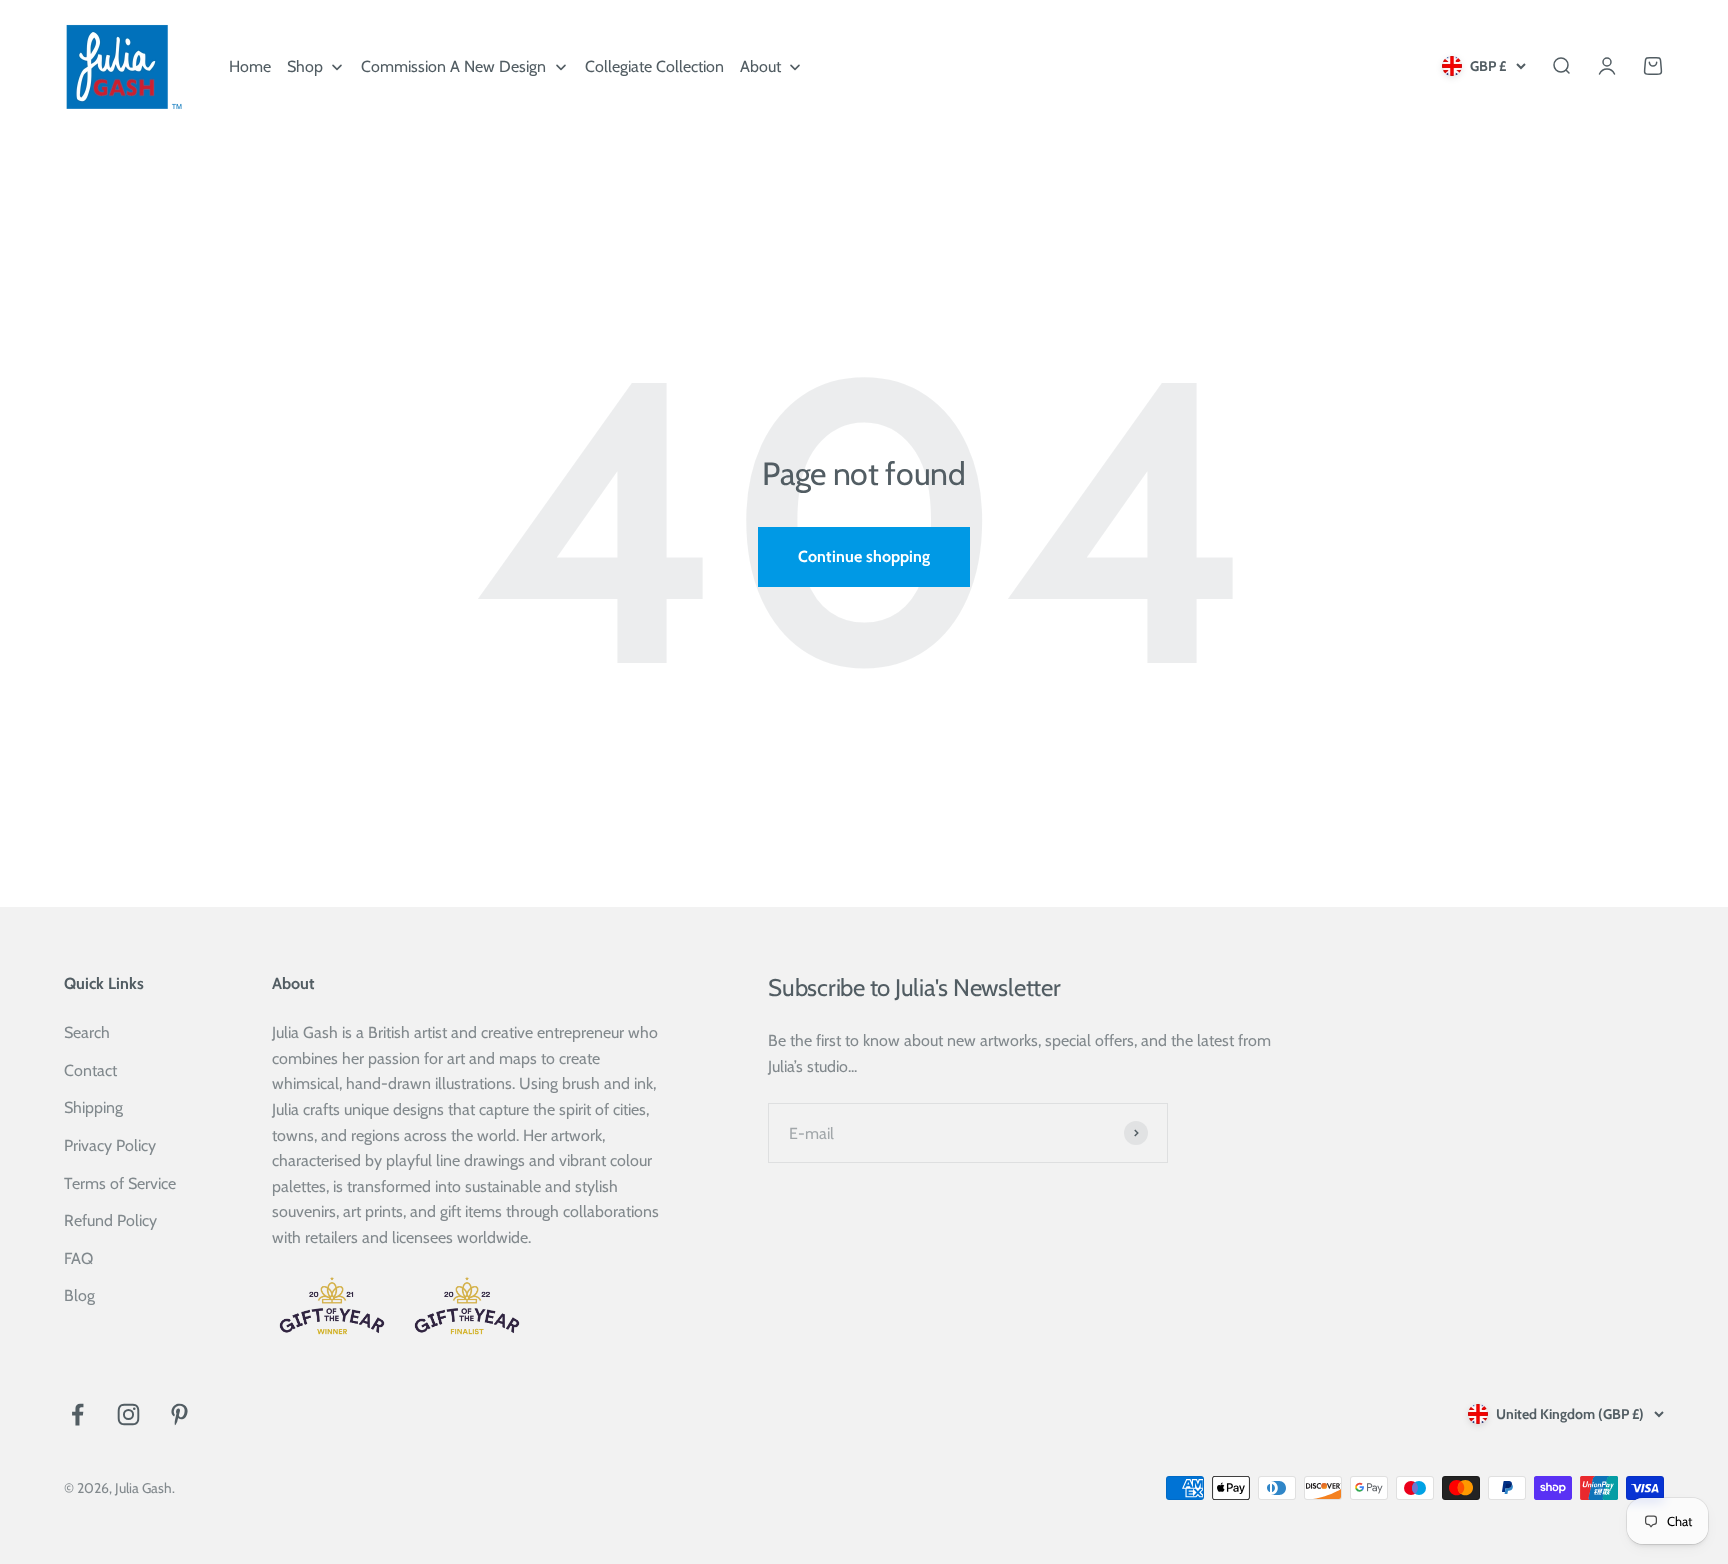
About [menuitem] (760, 66)
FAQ (78, 1258)
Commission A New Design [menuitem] (453, 66)
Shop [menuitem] (305, 66)
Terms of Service (120, 1183)
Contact (90, 1070)
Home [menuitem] (250, 66)
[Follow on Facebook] (77, 1414)
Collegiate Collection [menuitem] (654, 66)
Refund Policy (110, 1220)
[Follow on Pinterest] (179, 1414)
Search (87, 1032)
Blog (79, 1295)
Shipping (93, 1107)
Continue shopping (864, 556)
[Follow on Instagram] (128, 1414)
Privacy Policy (110, 1145)
